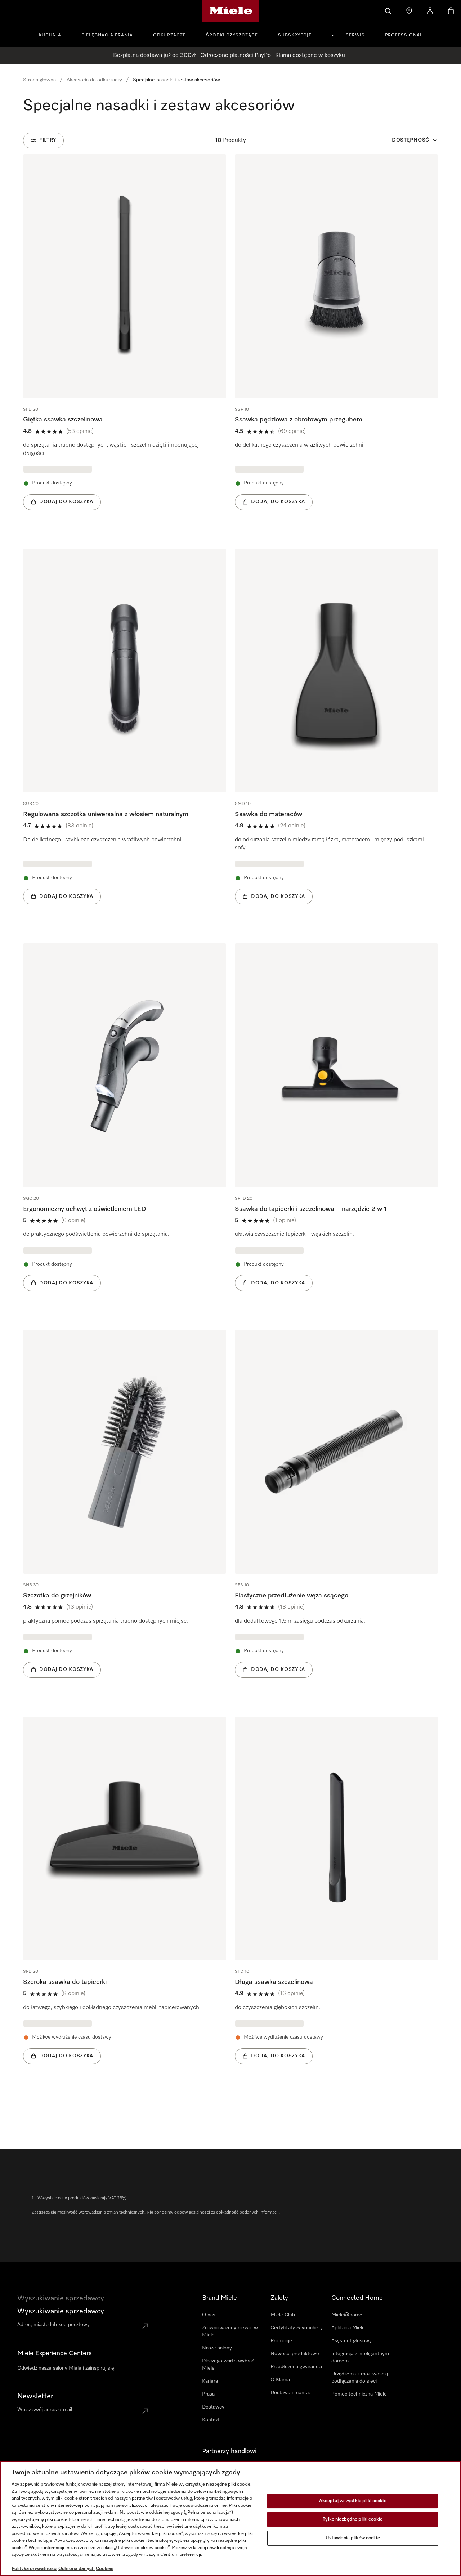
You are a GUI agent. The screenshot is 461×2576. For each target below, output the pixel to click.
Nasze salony (217, 2348)
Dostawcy (213, 2407)
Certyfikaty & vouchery (297, 2328)
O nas (209, 2315)
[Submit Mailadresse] (145, 2411)
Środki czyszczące (232, 35)
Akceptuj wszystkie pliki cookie (353, 2501)
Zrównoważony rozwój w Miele (230, 2331)
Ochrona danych (77, 2569)
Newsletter (35, 2396)
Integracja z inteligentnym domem (360, 2357)
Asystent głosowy (352, 2341)
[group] (125, 343)
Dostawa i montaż (291, 2393)
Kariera (210, 2381)
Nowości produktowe (295, 2354)
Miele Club (283, 2315)
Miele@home (347, 2315)
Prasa (208, 2394)
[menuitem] (54, 34)
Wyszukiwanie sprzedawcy (61, 2311)
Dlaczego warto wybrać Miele (228, 2365)
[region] (230, 2519)
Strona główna (39, 80)
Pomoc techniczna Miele (359, 2394)
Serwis (355, 35)
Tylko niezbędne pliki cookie (353, 2519)
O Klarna (280, 2380)
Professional (404, 35)
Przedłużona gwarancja (296, 2367)
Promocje (281, 2341)
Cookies (105, 2569)
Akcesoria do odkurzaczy (94, 80)
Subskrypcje (295, 35)
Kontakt (211, 2420)
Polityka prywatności (34, 2569)
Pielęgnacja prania (107, 35)
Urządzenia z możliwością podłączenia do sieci (360, 2378)
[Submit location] (145, 2326)
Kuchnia (50, 35)
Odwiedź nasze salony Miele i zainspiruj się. (66, 2368)
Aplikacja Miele (348, 2328)
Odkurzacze (169, 35)
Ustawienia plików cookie (353, 2538)
